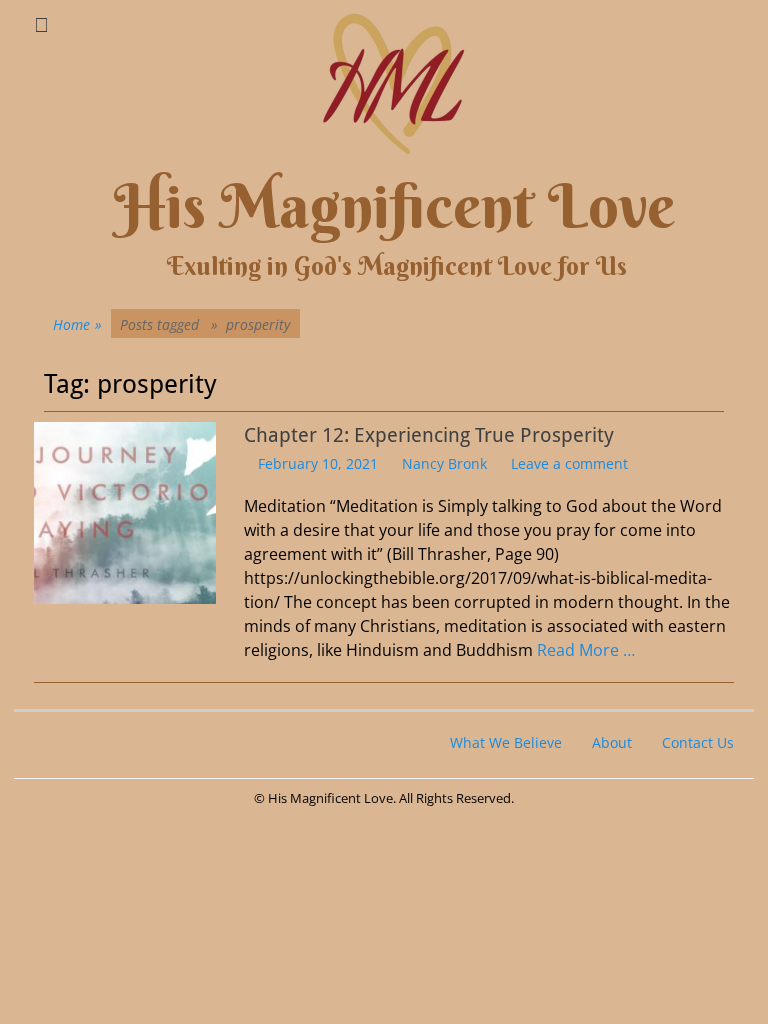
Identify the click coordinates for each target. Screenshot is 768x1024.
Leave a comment (569, 463)
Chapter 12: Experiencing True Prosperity (429, 435)
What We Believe (506, 742)
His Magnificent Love (394, 206)
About (612, 742)
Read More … (586, 650)
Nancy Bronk (444, 463)
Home (77, 324)
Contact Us (698, 742)
